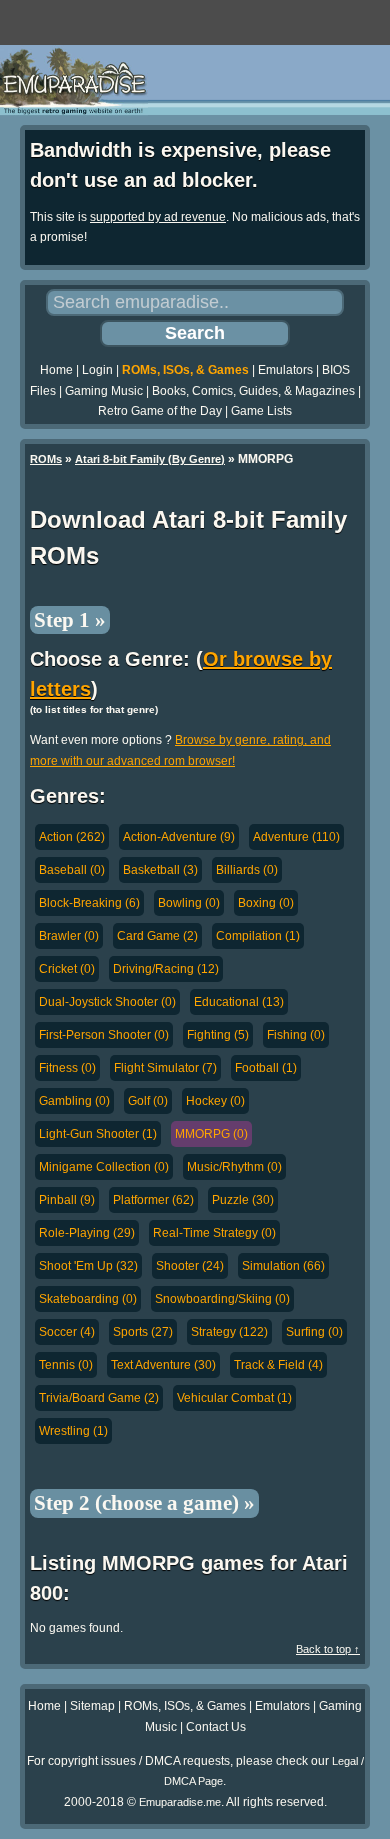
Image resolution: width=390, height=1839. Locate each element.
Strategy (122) (229, 1332)
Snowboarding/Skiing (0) (222, 1299)
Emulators (285, 370)
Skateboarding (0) (88, 1299)
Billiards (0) (247, 870)
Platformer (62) (153, 1200)
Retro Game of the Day (160, 411)
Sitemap (92, 1706)
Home (56, 370)
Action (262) (72, 837)
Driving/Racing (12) (166, 969)
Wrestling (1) (73, 1431)
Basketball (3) (160, 870)
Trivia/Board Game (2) (99, 1398)
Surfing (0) (314, 1332)
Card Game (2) (157, 936)
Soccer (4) (67, 1332)
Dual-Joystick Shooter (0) (107, 1002)
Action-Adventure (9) (179, 837)
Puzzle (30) (243, 1200)
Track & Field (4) (278, 1365)
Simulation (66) (283, 1266)
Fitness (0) (67, 1068)
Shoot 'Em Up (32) (88, 1266)
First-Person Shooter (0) (104, 1035)
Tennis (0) (66, 1365)
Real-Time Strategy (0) (214, 1233)
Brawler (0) (69, 936)
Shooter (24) (190, 1266)
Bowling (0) (189, 903)
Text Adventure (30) (163, 1365)
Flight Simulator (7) (165, 1068)
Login (97, 370)
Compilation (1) (258, 936)
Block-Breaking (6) (89, 903)
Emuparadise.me (180, 1802)
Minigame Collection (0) (104, 1167)
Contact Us (216, 1727)
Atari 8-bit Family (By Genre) (150, 459)
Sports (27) (143, 1332)
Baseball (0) (72, 870)
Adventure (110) (296, 837)
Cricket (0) (67, 969)
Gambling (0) (74, 1101)
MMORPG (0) (211, 1134)
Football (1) (266, 1068)
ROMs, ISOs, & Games (185, 370)
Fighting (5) (218, 1035)
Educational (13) (239, 1002)
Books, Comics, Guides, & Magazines (253, 391)
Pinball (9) (67, 1200)
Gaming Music (104, 391)
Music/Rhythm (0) (234, 1167)
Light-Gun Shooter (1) (98, 1134)
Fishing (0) (296, 1035)
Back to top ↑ (328, 1649)
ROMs (46, 459)
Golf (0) (148, 1101)
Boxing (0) (266, 903)
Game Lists (261, 411)
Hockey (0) (215, 1101)
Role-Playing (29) (87, 1233)
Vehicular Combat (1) (234, 1398)
